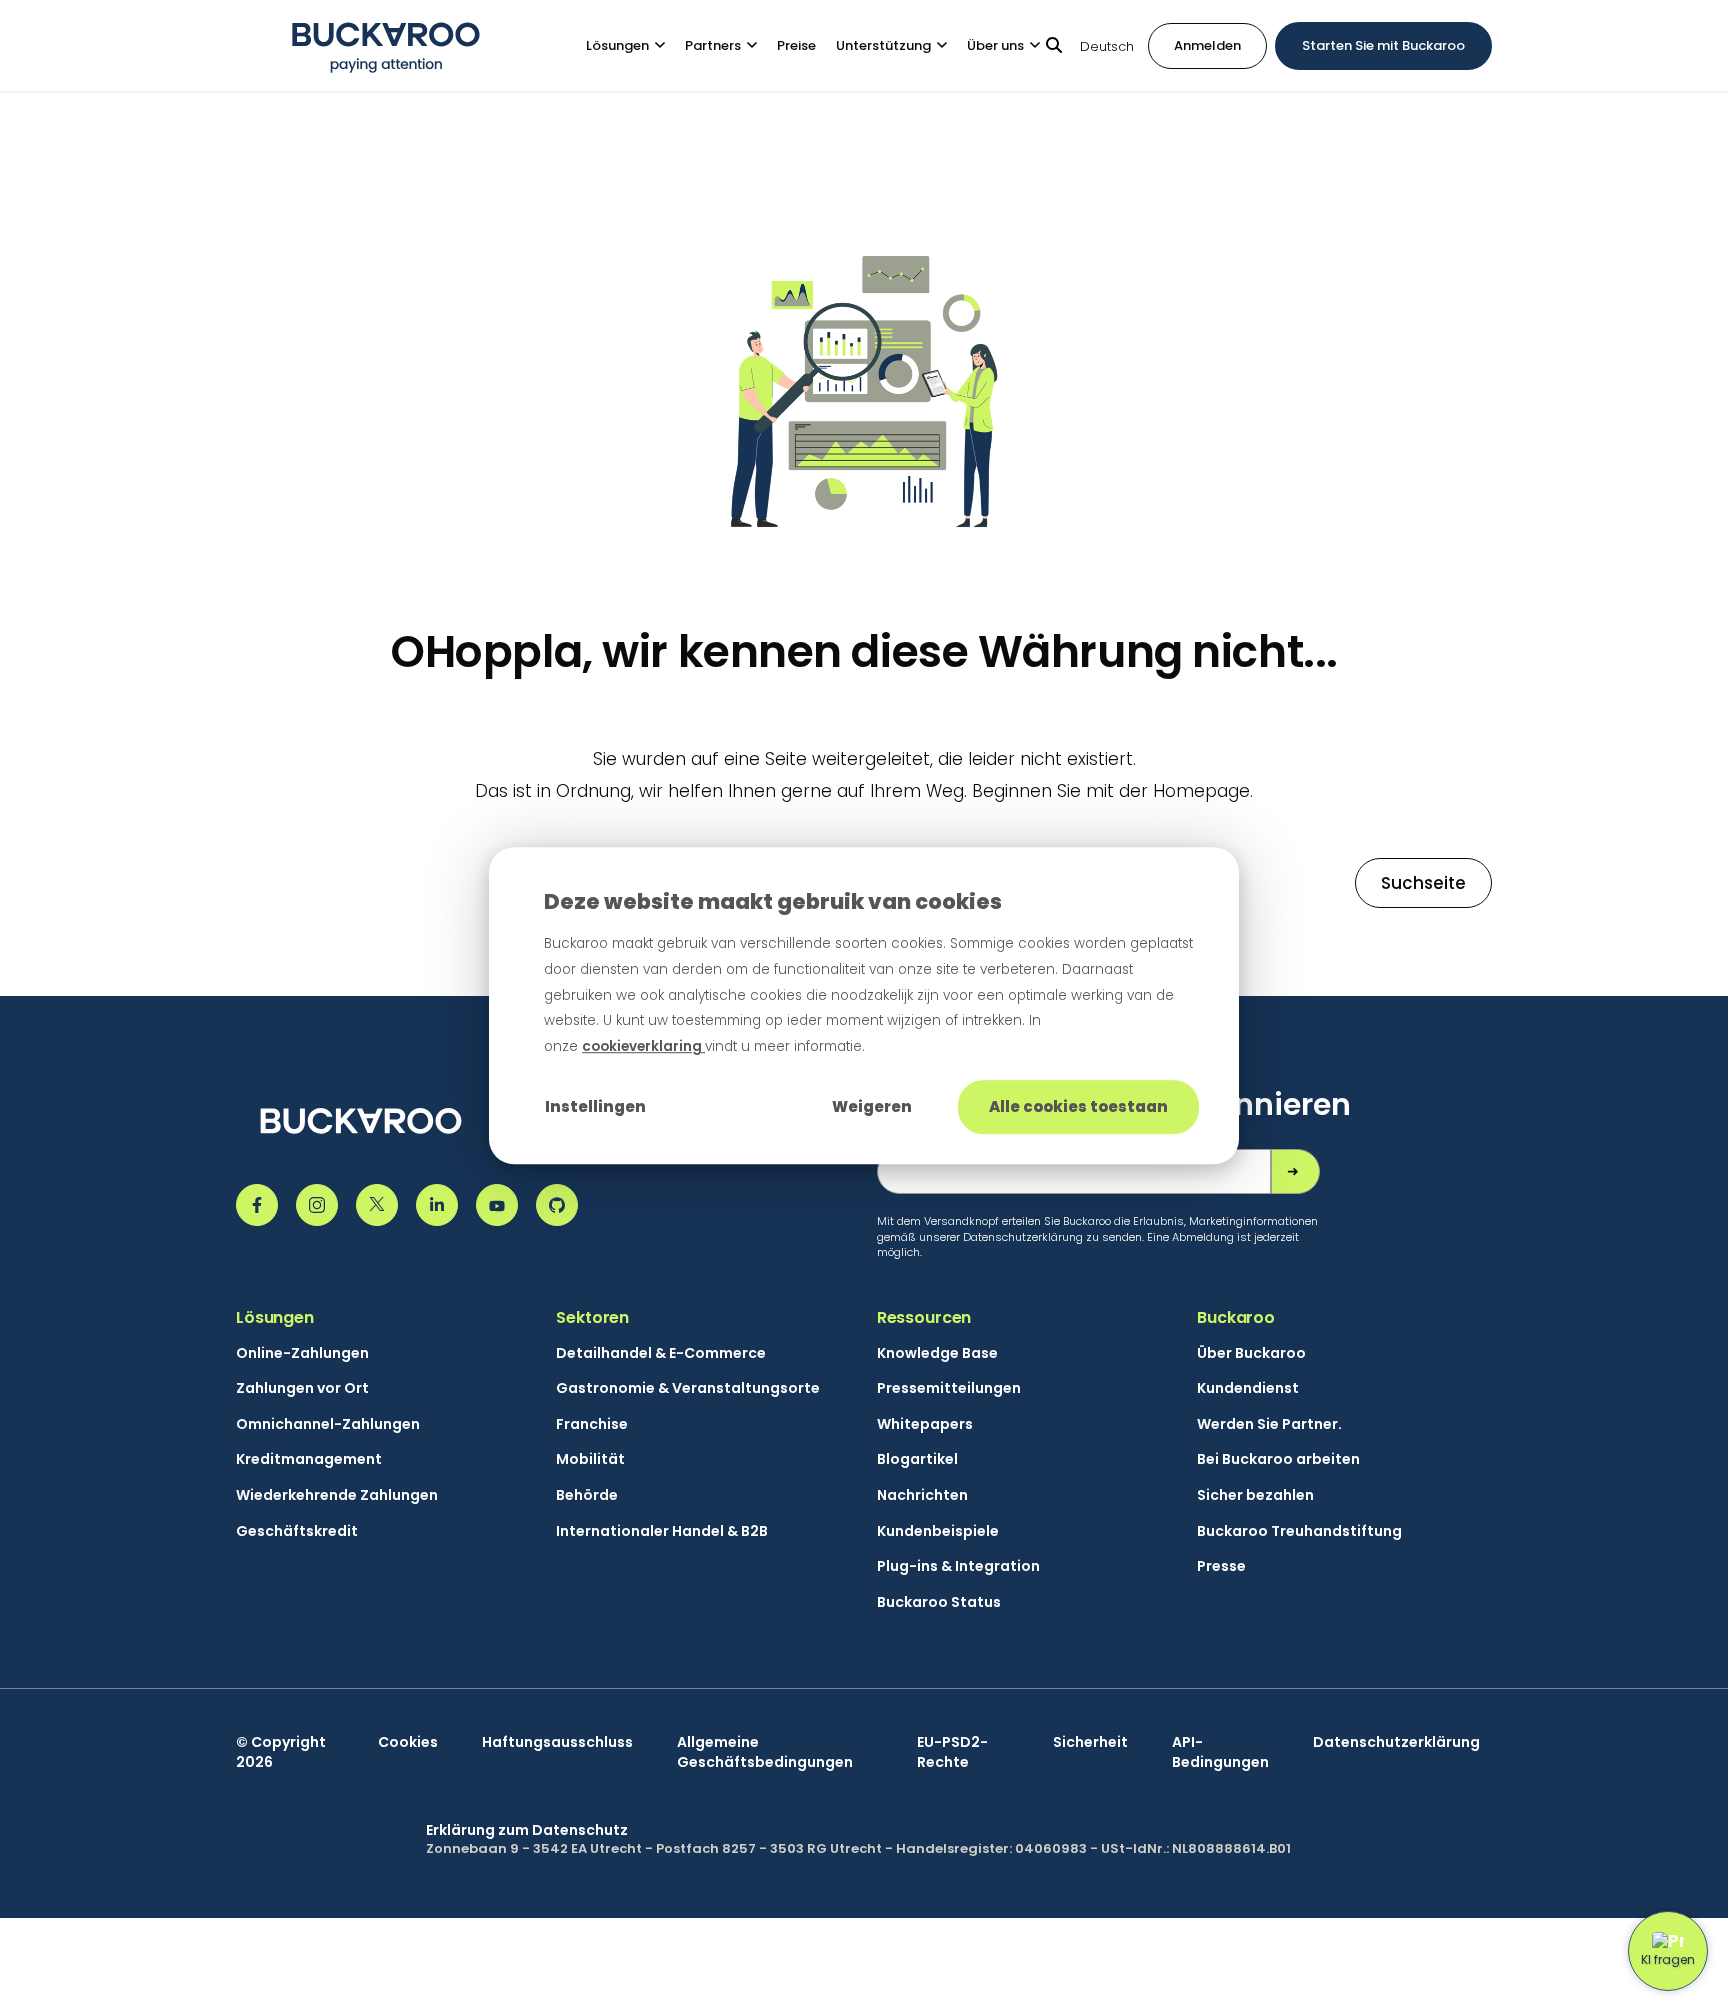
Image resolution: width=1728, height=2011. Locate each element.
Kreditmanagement (309, 1459)
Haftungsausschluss (557, 1742)
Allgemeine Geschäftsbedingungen (765, 1752)
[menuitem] (635, 45)
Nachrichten (922, 1495)
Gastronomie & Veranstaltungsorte (688, 1388)
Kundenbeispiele (938, 1531)
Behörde (587, 1495)
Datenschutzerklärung (1396, 1742)
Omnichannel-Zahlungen (328, 1424)
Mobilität (590, 1459)
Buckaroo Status (939, 1602)
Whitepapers (925, 1424)
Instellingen (595, 1106)
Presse (1221, 1566)
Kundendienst (1248, 1388)
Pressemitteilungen (949, 1388)
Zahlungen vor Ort (302, 1388)
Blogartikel (917, 1459)
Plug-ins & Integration (958, 1566)
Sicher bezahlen (1255, 1495)
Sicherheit (1090, 1742)
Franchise (592, 1424)
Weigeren (872, 1106)
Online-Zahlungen (302, 1353)
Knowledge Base (937, 1353)
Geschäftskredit (297, 1531)
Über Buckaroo (1251, 1353)
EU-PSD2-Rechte (952, 1752)
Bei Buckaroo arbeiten (1278, 1459)
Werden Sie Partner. (1269, 1424)
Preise (796, 44)
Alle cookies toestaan (1078, 1106)
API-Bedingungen (1220, 1752)
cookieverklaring (643, 1046)
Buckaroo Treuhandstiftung (1299, 1531)
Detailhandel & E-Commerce (661, 1353)
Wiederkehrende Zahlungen (337, 1495)
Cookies (408, 1742)
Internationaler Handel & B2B (662, 1531)
